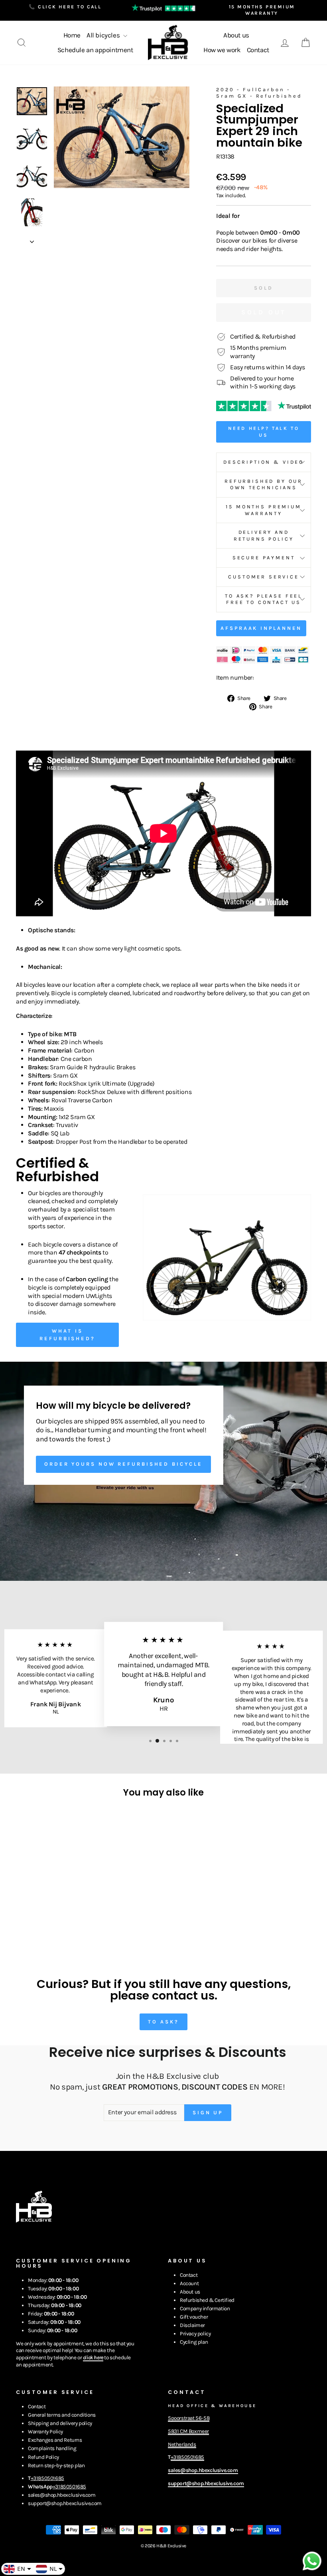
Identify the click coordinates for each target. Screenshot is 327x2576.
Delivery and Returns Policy (264, 535)
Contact (258, 50)
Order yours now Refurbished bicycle (123, 1464)
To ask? (163, 2022)
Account (189, 2283)
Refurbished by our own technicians (264, 484)
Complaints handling (52, 2448)
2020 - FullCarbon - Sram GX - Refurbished (259, 93)
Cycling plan (194, 2342)
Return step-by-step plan (56, 2465)
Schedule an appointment (95, 50)
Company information (205, 2308)
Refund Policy (43, 2457)
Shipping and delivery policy (60, 2423)
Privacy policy (195, 2334)
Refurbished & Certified (207, 2300)
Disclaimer (192, 2325)
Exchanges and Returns (55, 2440)
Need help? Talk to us (264, 432)
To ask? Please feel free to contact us (264, 599)
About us (236, 35)
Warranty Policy (45, 2432)
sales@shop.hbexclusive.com (62, 2495)
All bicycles (104, 35)
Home (72, 35)
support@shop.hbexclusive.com (65, 2503)
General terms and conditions (62, 2415)
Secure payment (264, 558)
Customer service (263, 577)
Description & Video (264, 462)
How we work (222, 50)
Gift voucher (194, 2317)
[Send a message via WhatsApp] (312, 2561)
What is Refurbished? (67, 1334)
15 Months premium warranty (263, 510)
